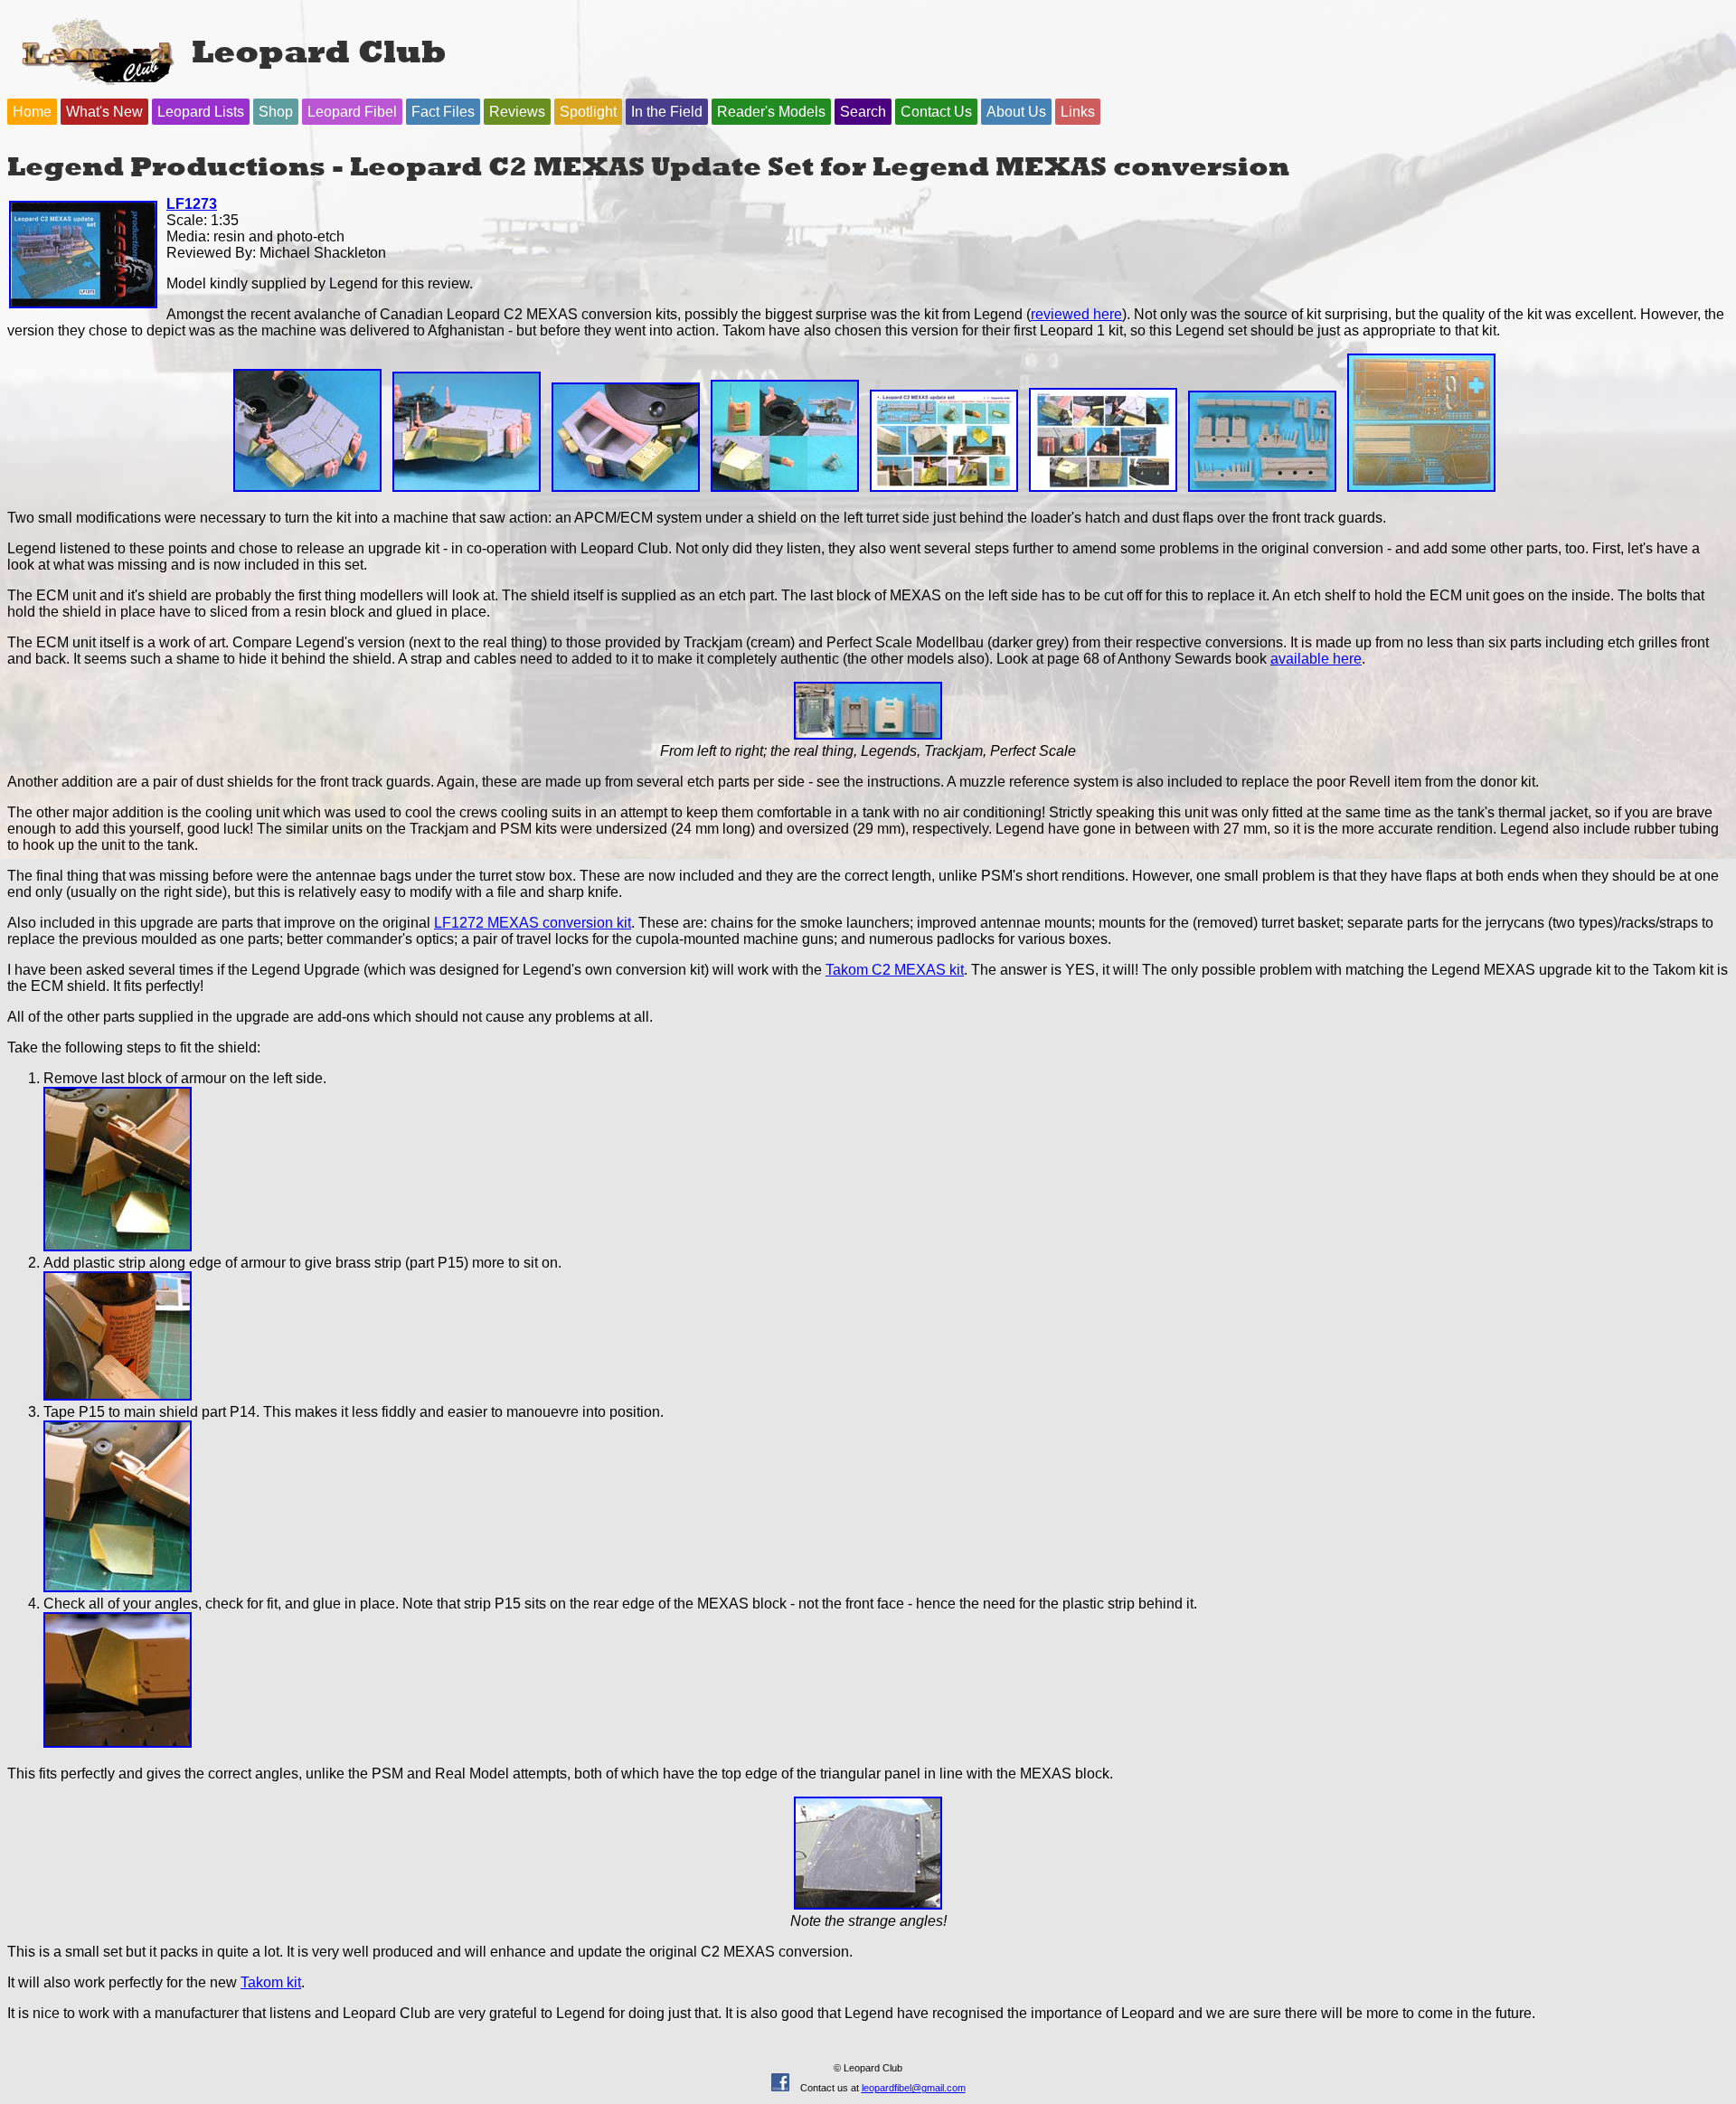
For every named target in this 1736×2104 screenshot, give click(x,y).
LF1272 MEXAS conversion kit (533, 923)
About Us (1016, 112)
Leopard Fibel (352, 112)
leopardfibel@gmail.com (914, 2088)
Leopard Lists (201, 112)
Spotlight (588, 112)
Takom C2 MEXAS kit (895, 970)
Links (1078, 112)
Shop (276, 112)
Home (32, 112)
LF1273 (192, 204)
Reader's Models (771, 112)
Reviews (517, 112)
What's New (104, 112)
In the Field (667, 112)
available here (1316, 659)
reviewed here (1076, 314)
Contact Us (936, 112)
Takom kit (271, 1982)
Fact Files (443, 112)
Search (863, 112)
